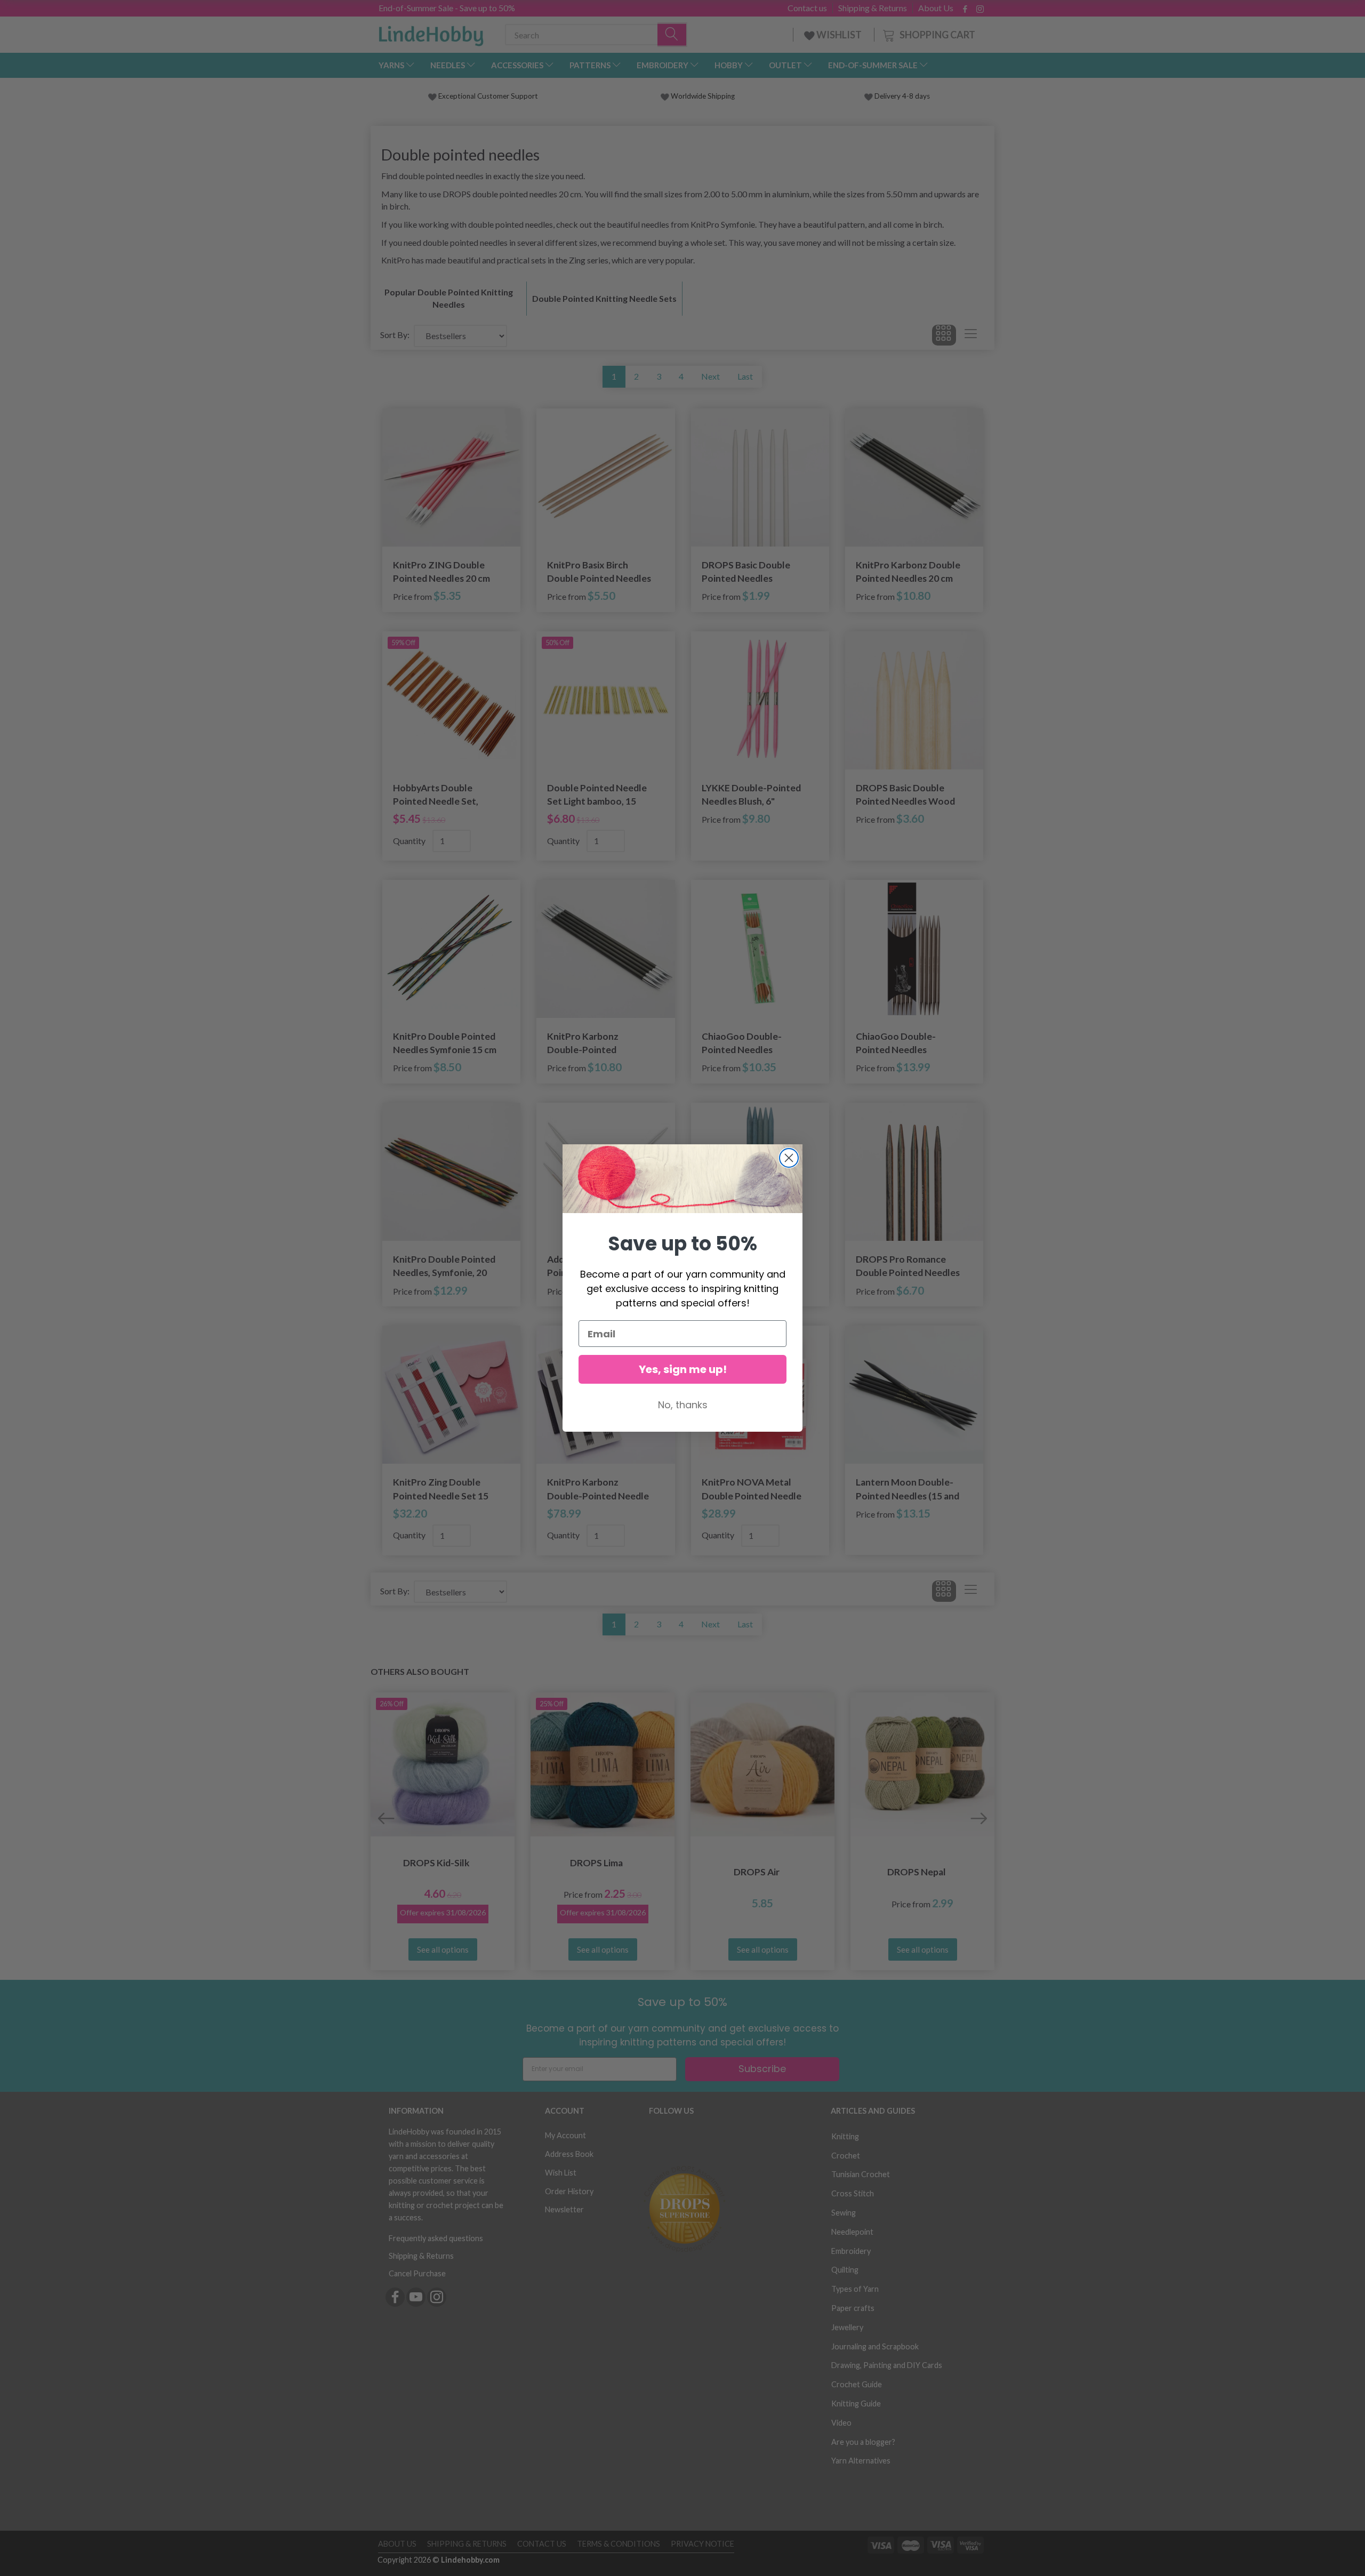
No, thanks (683, 1405)
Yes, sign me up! (683, 1369)
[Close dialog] (789, 1158)
